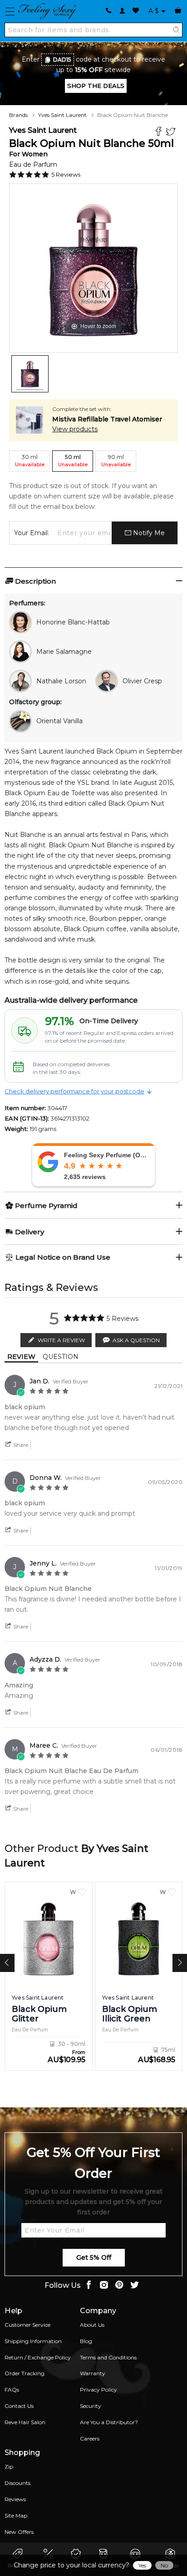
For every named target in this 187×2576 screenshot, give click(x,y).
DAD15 (62, 60)
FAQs (12, 2390)
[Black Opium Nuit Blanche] (30, 374)
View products (75, 429)
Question (61, 1357)
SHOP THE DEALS (96, 86)
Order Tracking (25, 2373)
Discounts (17, 2483)
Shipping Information (33, 2341)
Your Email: (32, 533)
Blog (86, 2341)
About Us (92, 2325)
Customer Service (27, 2325)
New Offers (19, 2532)
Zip (9, 2467)
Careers (90, 2438)
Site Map (16, 2516)
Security (91, 2406)
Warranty (93, 2373)
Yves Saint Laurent (62, 115)
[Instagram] (104, 2286)
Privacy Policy (98, 2390)
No (164, 2565)
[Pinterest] (119, 2286)
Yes (142, 2565)
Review (21, 1357)
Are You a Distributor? (109, 2422)
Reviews (15, 2499)
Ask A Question (136, 1340)
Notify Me (148, 533)
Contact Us (19, 2406)
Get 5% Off (94, 2257)
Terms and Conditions (108, 2357)
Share (20, 1445)
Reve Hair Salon (25, 2422)
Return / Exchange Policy (38, 2357)
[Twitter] (172, 133)
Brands (18, 115)
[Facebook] (160, 133)
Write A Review (61, 1340)
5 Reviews (66, 174)
